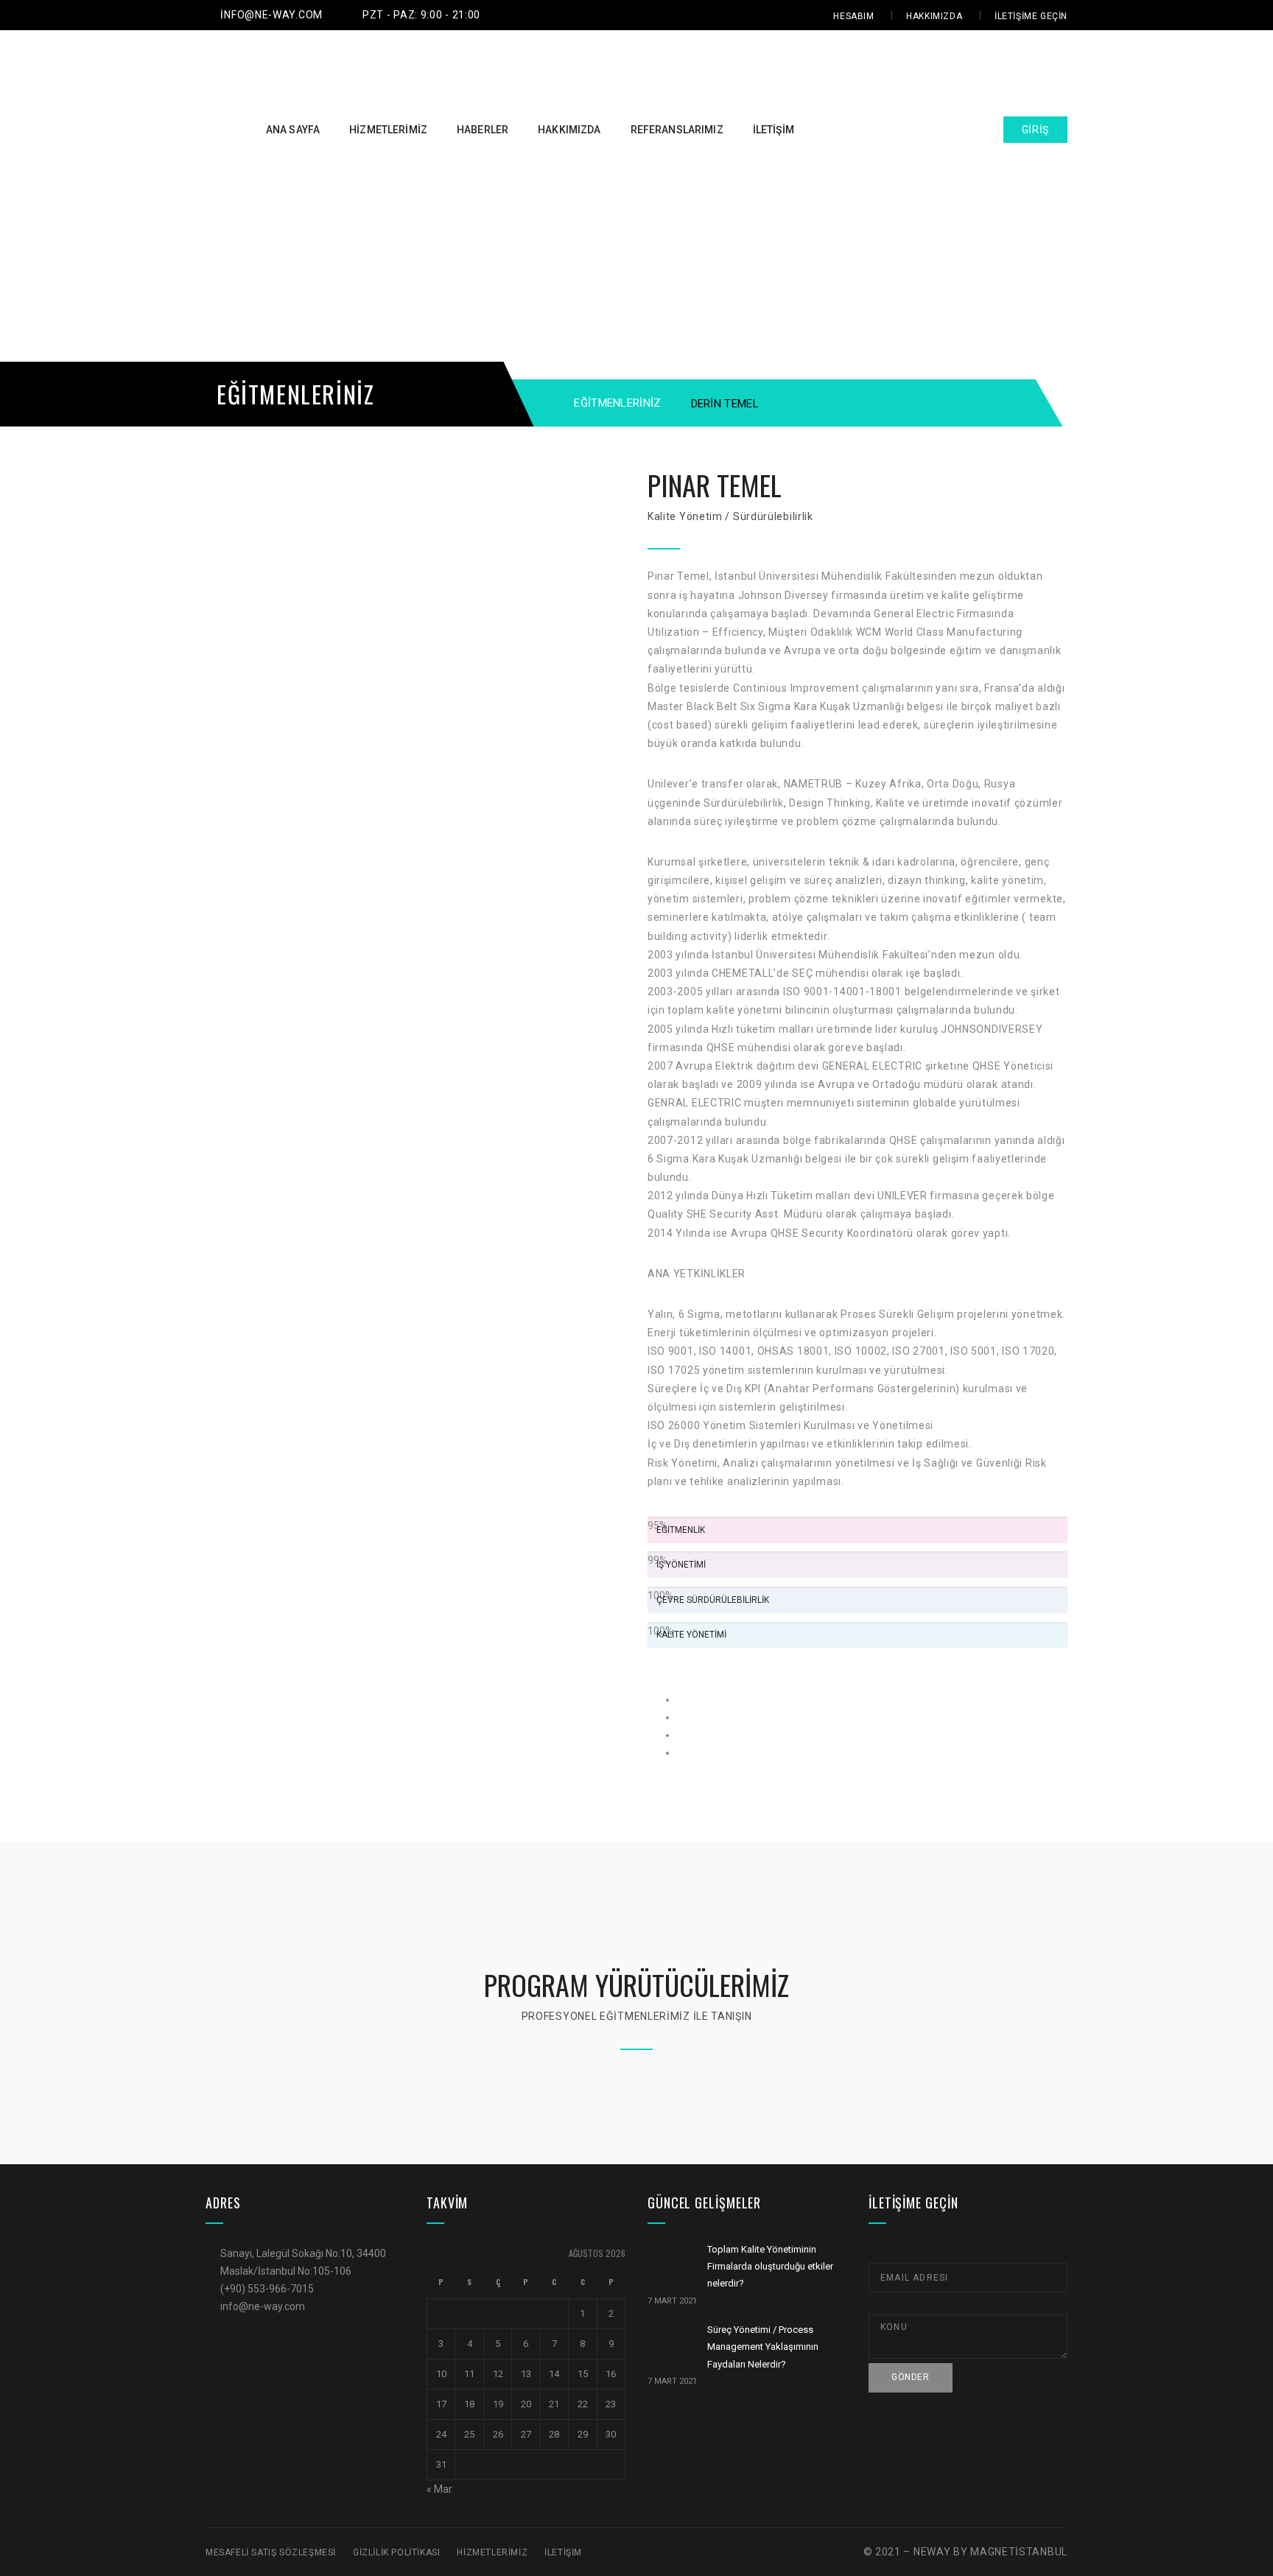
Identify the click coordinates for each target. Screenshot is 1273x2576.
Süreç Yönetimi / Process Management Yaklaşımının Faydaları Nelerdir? (763, 2347)
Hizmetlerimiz (492, 2552)
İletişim (563, 2552)
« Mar (439, 2489)
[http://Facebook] (681, 1699)
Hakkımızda (934, 16)
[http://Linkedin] (681, 1752)
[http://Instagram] (681, 1735)
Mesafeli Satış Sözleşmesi (271, 2552)
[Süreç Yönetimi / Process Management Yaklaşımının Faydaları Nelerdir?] (668, 2345)
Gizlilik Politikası (396, 2552)
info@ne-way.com (271, 15)
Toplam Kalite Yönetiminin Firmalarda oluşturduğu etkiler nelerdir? (770, 2267)
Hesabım (853, 16)
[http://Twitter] (681, 1717)
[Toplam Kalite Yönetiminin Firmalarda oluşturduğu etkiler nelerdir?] (668, 2265)
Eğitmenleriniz (617, 403)
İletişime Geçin (1031, 16)
